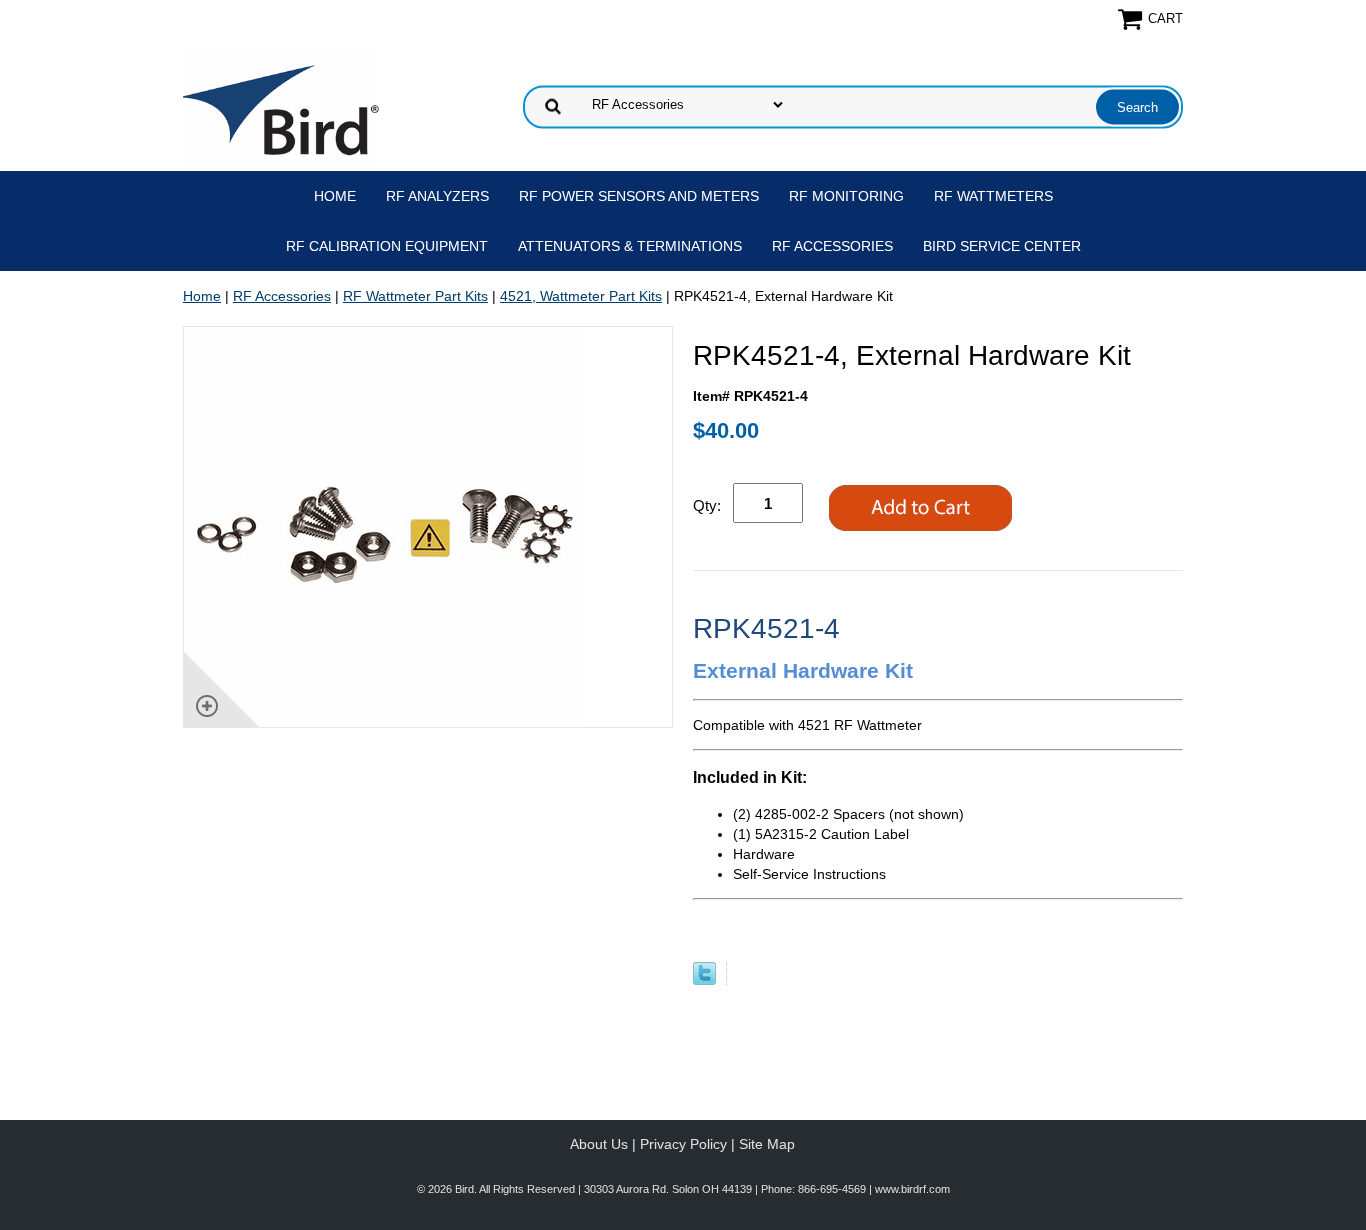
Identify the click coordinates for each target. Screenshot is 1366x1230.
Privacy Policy (683, 1144)
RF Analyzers (437, 196)
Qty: (707, 505)
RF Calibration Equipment (387, 246)
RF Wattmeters (993, 196)
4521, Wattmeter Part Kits (581, 296)
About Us (599, 1144)
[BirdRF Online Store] (281, 105)
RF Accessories (832, 246)
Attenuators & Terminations (630, 246)
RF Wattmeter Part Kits (415, 296)
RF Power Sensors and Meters (639, 196)
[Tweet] (704, 980)
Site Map (767, 1144)
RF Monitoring (846, 196)
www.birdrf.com (912, 1189)
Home (335, 196)
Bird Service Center (1002, 246)
